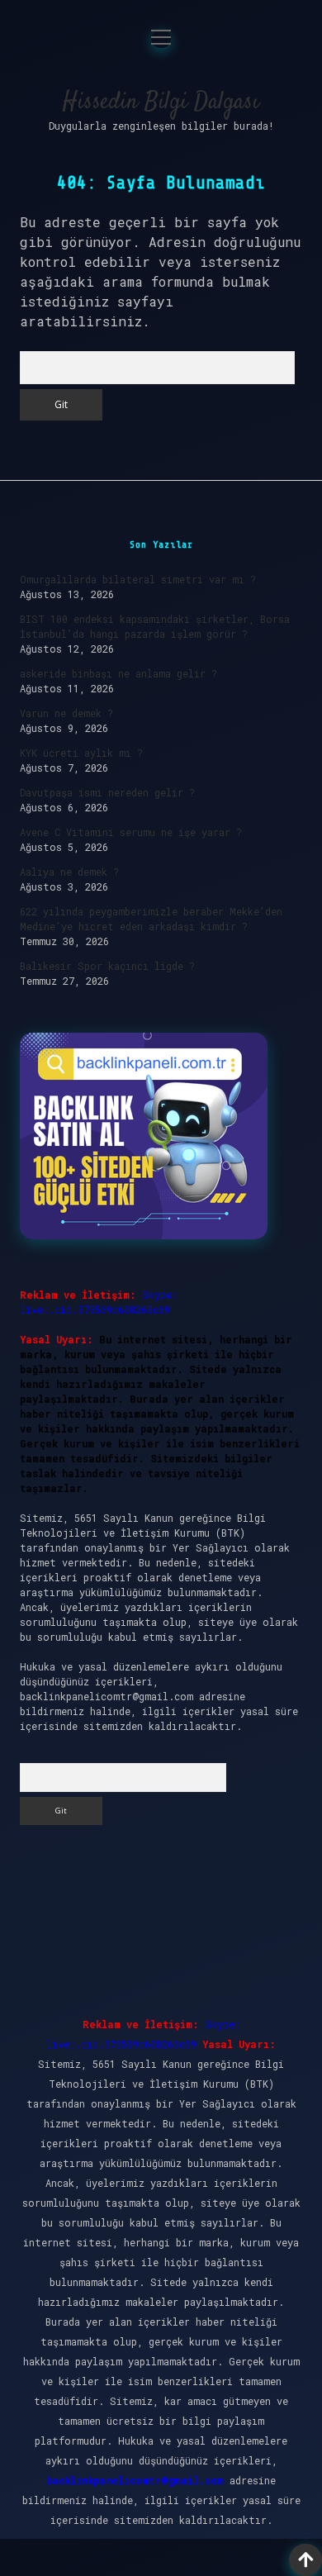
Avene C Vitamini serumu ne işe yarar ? (131, 832)
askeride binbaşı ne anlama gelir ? (118, 673)
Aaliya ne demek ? (69, 872)
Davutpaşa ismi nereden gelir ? (107, 792)
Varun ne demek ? (66, 713)
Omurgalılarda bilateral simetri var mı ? (138, 579)
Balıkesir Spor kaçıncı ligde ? (107, 966)
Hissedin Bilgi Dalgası (161, 102)
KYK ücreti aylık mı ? (81, 753)
